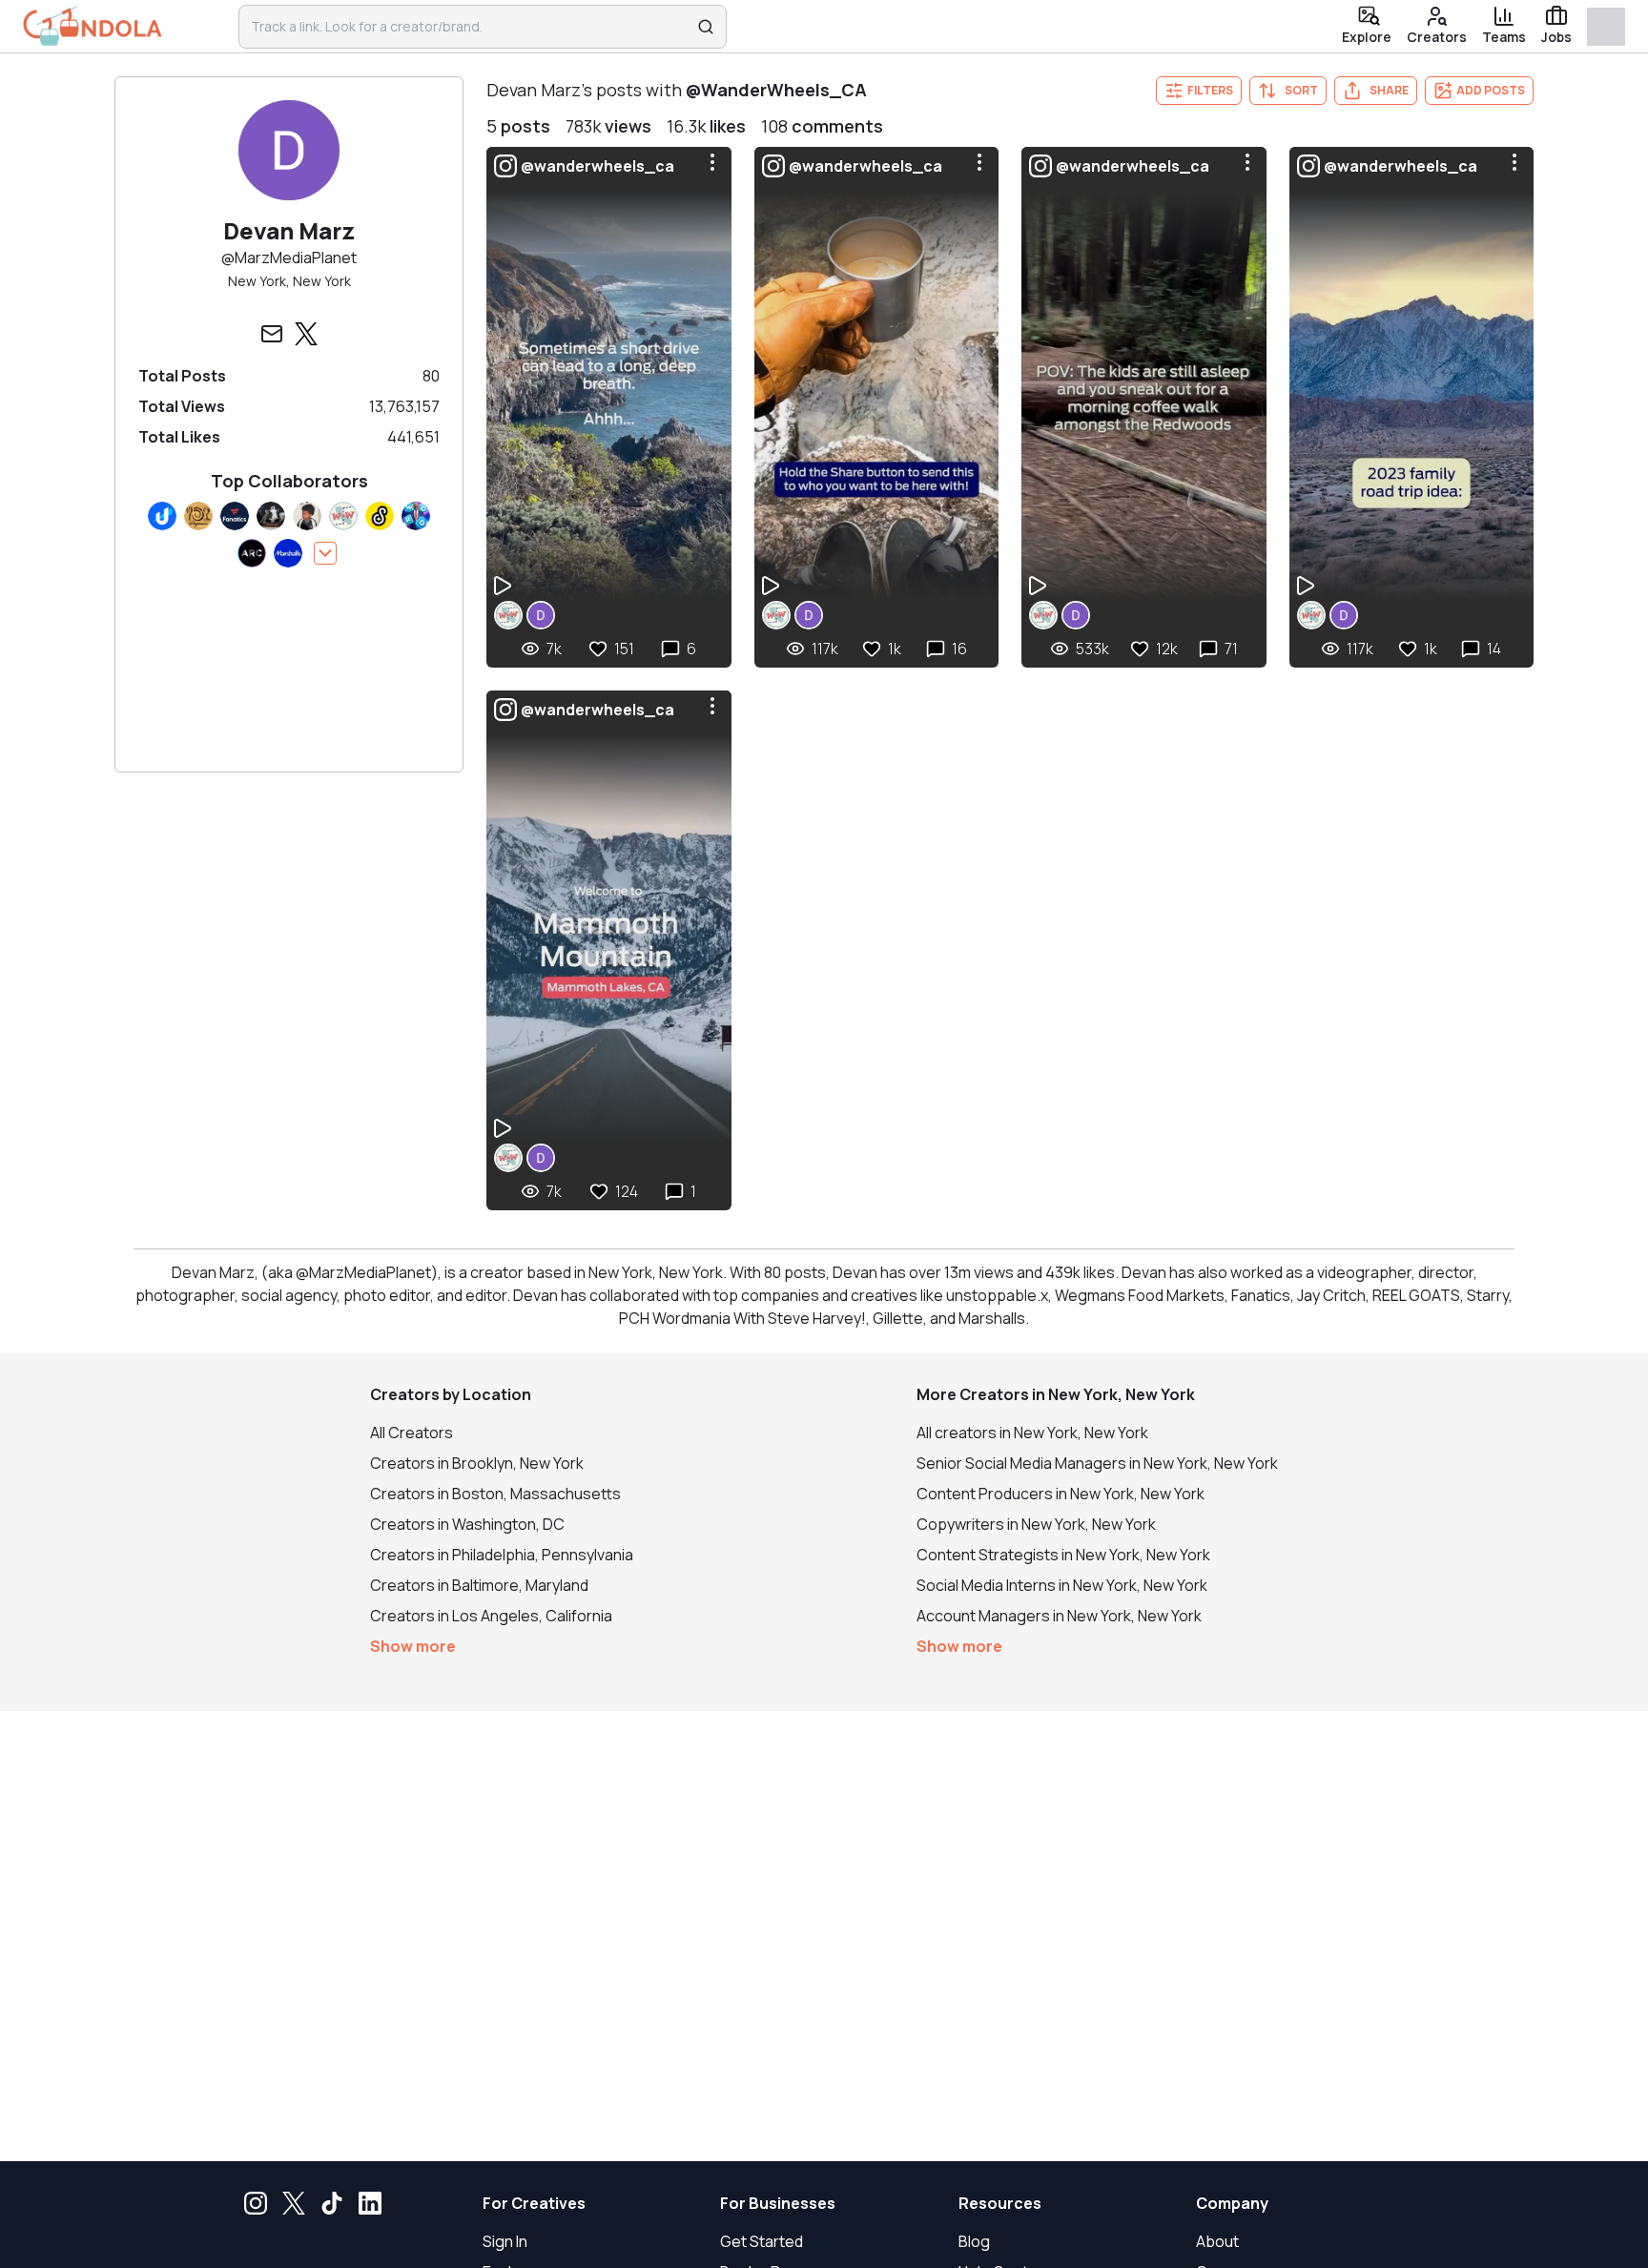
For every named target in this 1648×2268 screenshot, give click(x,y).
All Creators (412, 1433)
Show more (413, 1646)
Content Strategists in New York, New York (1063, 1555)
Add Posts (1491, 90)
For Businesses (778, 2203)
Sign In (505, 2241)
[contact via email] (272, 334)
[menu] (712, 162)
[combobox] (470, 27)
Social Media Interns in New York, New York (1062, 1585)
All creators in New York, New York (1032, 1433)
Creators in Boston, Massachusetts (495, 1494)
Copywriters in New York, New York (1036, 1524)
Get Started (762, 2241)
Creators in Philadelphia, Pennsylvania (502, 1555)
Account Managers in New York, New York (1059, 1616)
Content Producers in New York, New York (1061, 1494)
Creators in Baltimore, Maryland (479, 1585)
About (1217, 2241)
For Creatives (534, 2203)
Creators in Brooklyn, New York (477, 1463)
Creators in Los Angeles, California (491, 1616)
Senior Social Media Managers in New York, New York (1097, 1463)
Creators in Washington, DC (467, 1524)
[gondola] (93, 26)
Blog (974, 2241)
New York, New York (289, 281)
